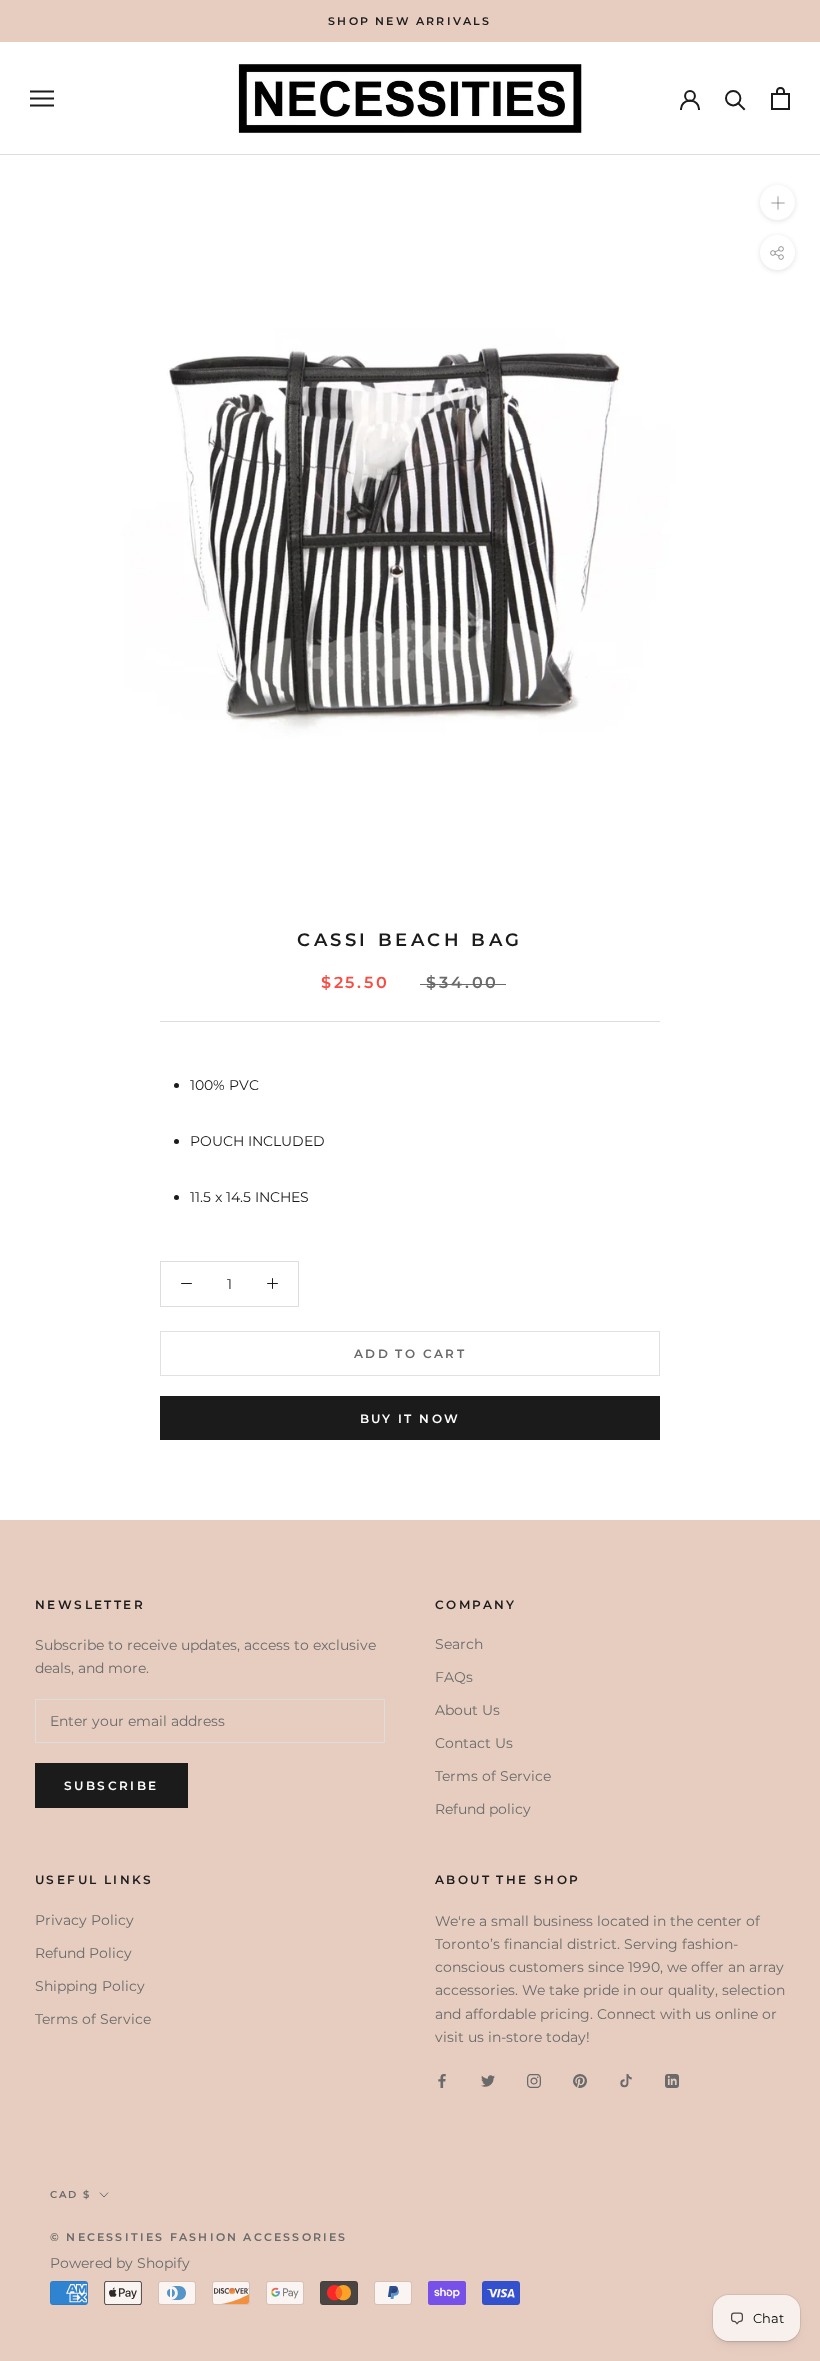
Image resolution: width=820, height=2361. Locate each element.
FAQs (454, 1677)
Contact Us (474, 1743)
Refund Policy (83, 1953)
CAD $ (70, 2194)
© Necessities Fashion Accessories (199, 2237)
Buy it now (410, 1418)
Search (459, 1644)
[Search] (735, 98)
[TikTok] (626, 2080)
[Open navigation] (42, 98)
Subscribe (111, 1785)
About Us (467, 1710)
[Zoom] (777, 202)
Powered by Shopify (120, 2263)
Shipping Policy (90, 1986)
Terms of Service (493, 1776)
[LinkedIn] (672, 2080)
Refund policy (483, 1809)
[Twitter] (488, 2080)
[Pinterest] (580, 2080)
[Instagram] (534, 2080)
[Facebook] (442, 2080)
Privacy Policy (84, 1920)
